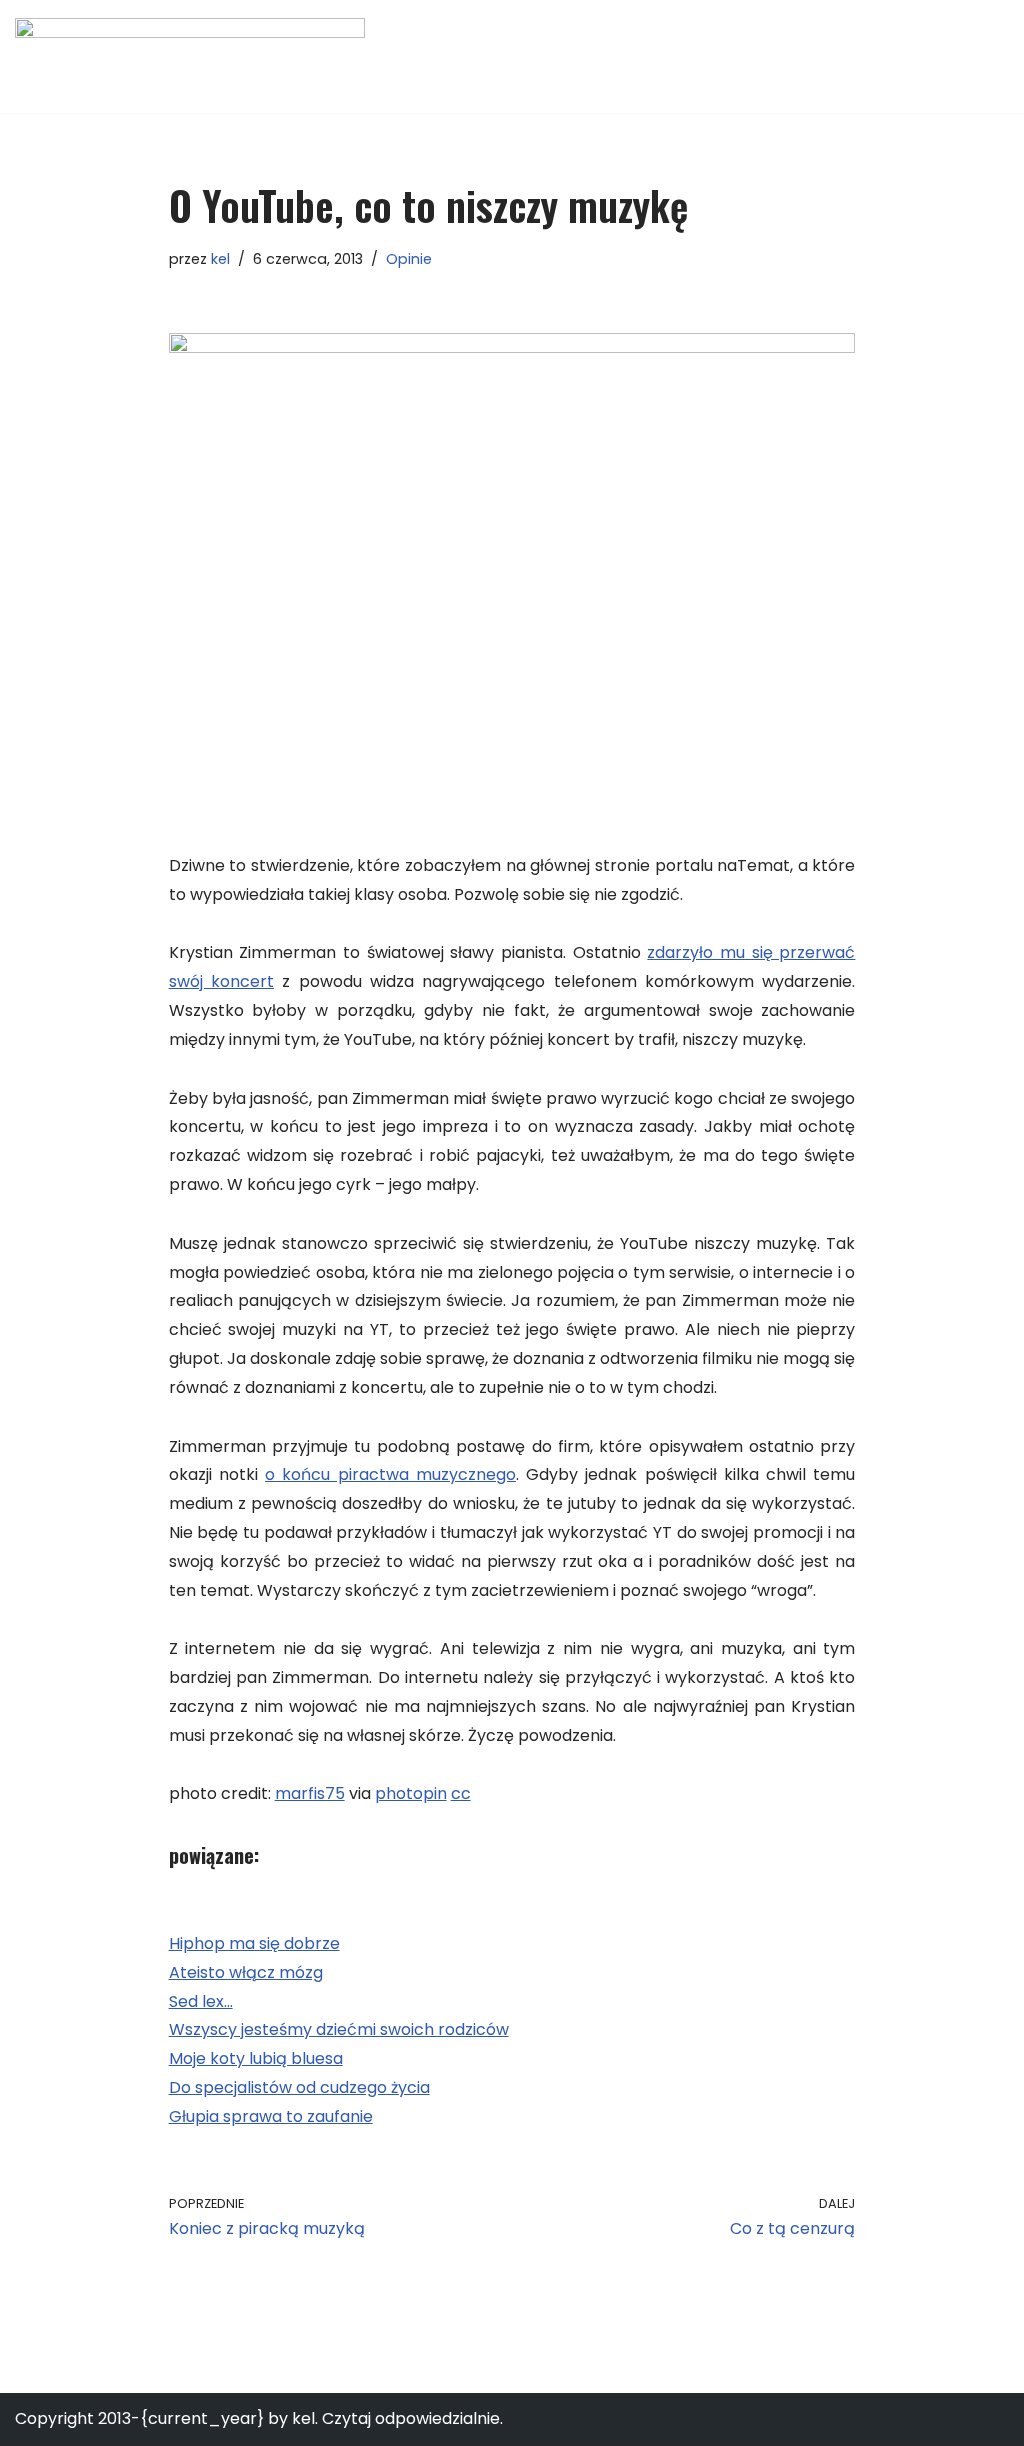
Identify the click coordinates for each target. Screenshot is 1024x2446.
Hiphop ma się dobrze (254, 1943)
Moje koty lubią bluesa (256, 2058)
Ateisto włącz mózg (246, 1972)
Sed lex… (201, 2001)
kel (220, 259)
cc (461, 1793)
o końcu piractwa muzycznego (390, 1474)
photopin (411, 1793)
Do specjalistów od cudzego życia (299, 2087)
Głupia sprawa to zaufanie (271, 2116)
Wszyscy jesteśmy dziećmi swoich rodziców (339, 2029)
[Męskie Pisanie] (190, 56)
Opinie (409, 259)
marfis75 (310, 1793)
